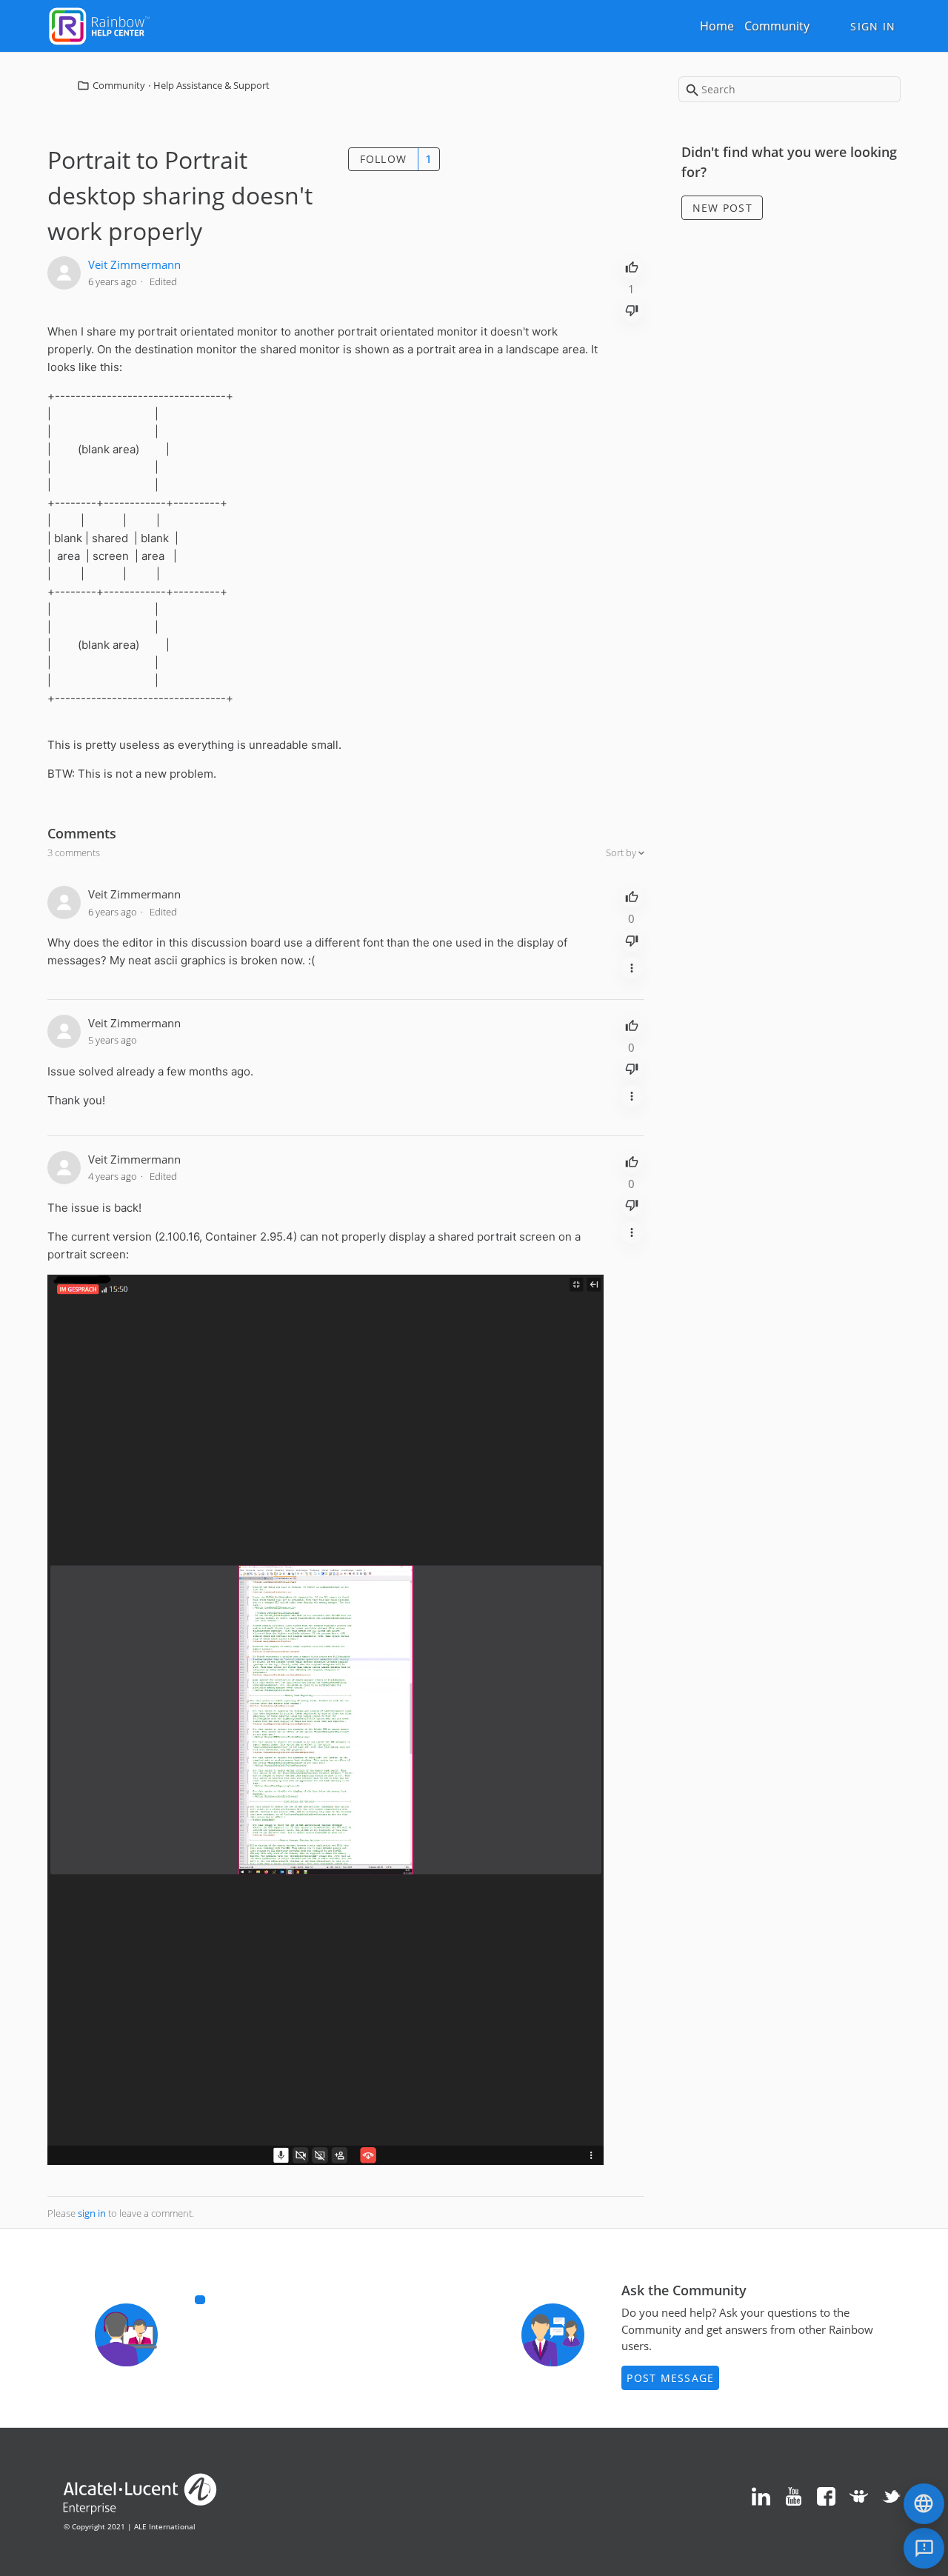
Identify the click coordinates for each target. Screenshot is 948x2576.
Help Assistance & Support (211, 85)
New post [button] (722, 208)
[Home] (99, 24)
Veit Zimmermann (134, 264)
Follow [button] (384, 159)
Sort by (622, 852)
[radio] (632, 266)
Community (777, 26)
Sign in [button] (873, 26)
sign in (92, 2213)
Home (717, 26)
